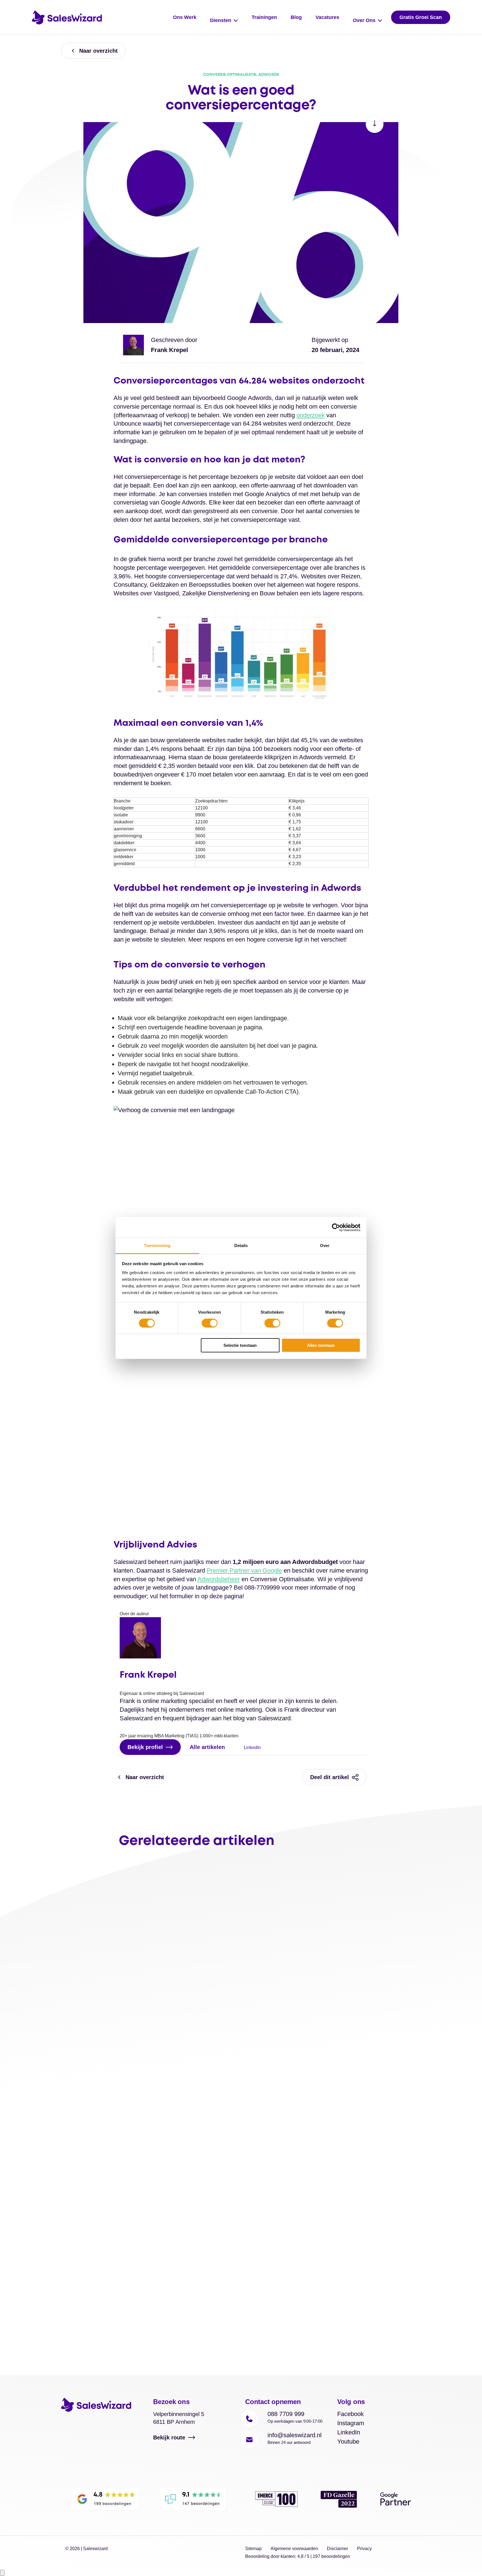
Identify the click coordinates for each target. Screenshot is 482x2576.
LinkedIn (252, 1747)
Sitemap (253, 2549)
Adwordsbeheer (219, 1579)
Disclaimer (338, 2549)
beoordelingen (331, 2556)
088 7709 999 (286, 2414)
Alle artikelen (207, 1747)
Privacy (364, 2549)
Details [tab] (241, 1245)
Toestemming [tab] (157, 1245)
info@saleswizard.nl (295, 2435)
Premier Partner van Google (244, 1570)
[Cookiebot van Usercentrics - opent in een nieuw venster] (336, 1227)
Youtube (348, 2442)
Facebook (350, 2414)
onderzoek (311, 415)
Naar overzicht (98, 51)
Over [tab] (325, 1245)
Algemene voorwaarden (294, 2549)
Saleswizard (95, 2549)
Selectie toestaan (240, 1346)
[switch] (210, 1323)
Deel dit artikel (330, 1777)
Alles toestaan (321, 1346)
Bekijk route (169, 2437)
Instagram (351, 2423)
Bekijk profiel (145, 1747)
